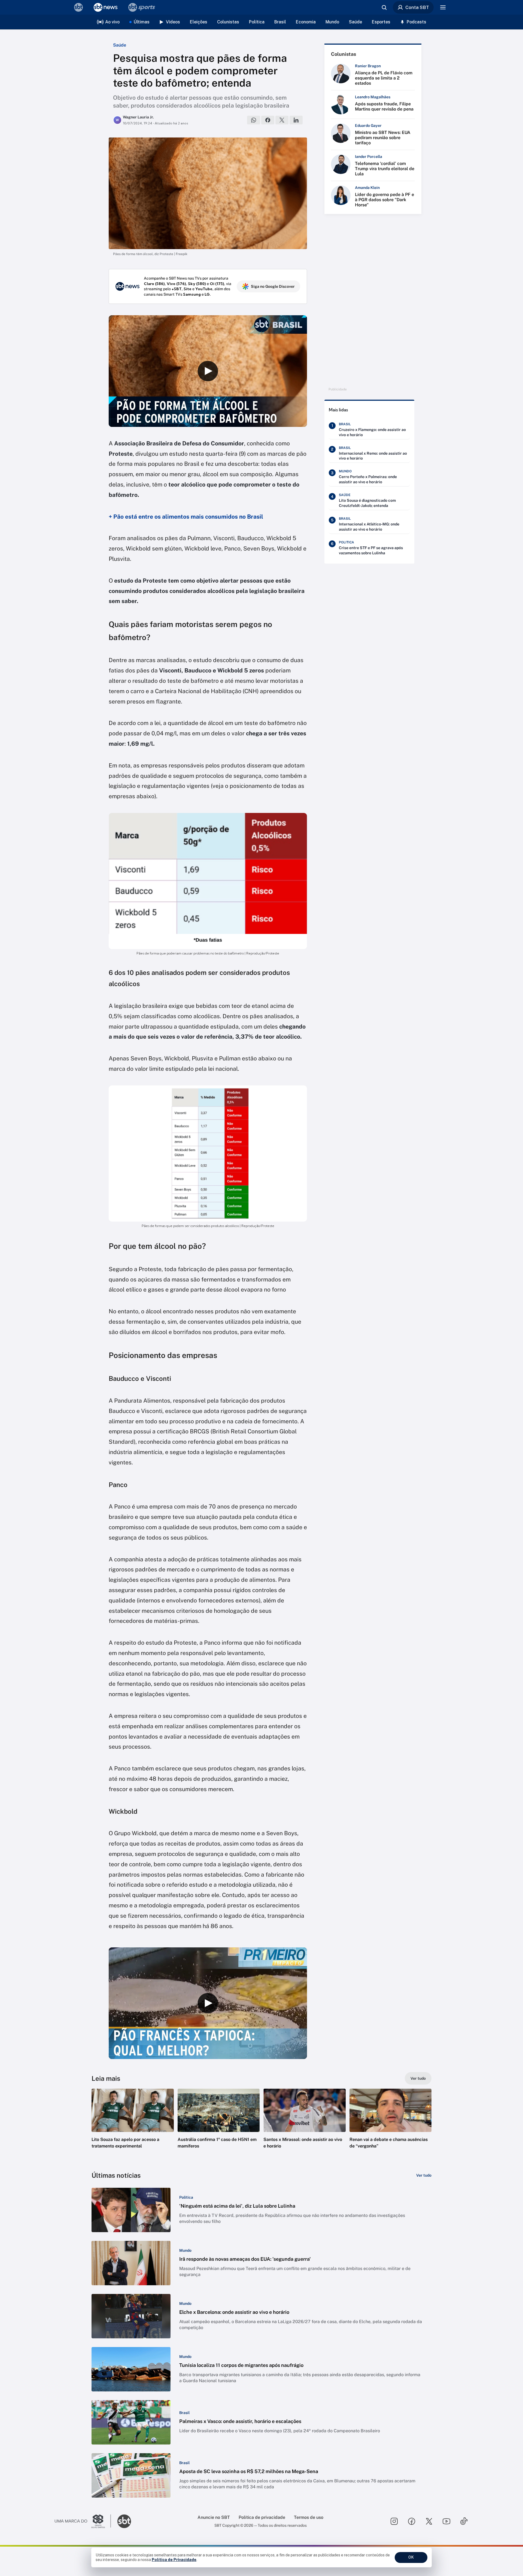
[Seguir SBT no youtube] (446, 2521)
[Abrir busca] (384, 7)
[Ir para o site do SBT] (124, 2521)
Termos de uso (309, 2517)
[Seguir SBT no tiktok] (464, 2521)
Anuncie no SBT (214, 2517)
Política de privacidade (262, 2517)
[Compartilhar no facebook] (268, 120)
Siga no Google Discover (273, 286)
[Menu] (443, 7)
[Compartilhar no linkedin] (296, 120)
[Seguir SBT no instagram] (394, 2521)
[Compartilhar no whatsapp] (254, 120)
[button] (133, 2127)
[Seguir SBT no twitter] (429, 2521)
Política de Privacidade (174, 2560)
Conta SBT (417, 7)
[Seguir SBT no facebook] (412, 2521)
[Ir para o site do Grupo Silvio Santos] (83, 2521)
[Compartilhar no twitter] (282, 120)
